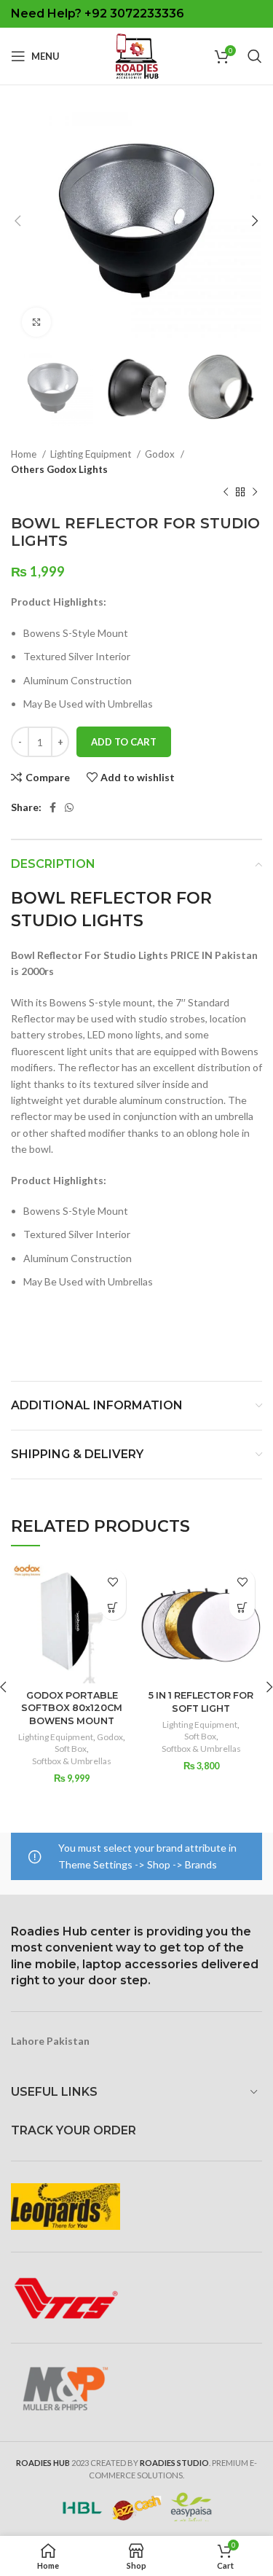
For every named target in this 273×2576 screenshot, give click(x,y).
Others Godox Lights (59, 469)
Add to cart (124, 742)
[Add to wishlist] (113, 1582)
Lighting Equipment (92, 454)
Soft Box (71, 1749)
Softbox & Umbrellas (72, 1761)
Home (25, 454)
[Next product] (255, 493)
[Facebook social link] (53, 807)
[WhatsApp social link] (69, 807)
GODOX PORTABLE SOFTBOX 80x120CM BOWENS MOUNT (72, 1708)
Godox (161, 454)
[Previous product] (226, 493)
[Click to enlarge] (36, 322)
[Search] (255, 56)
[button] (113, 1607)
